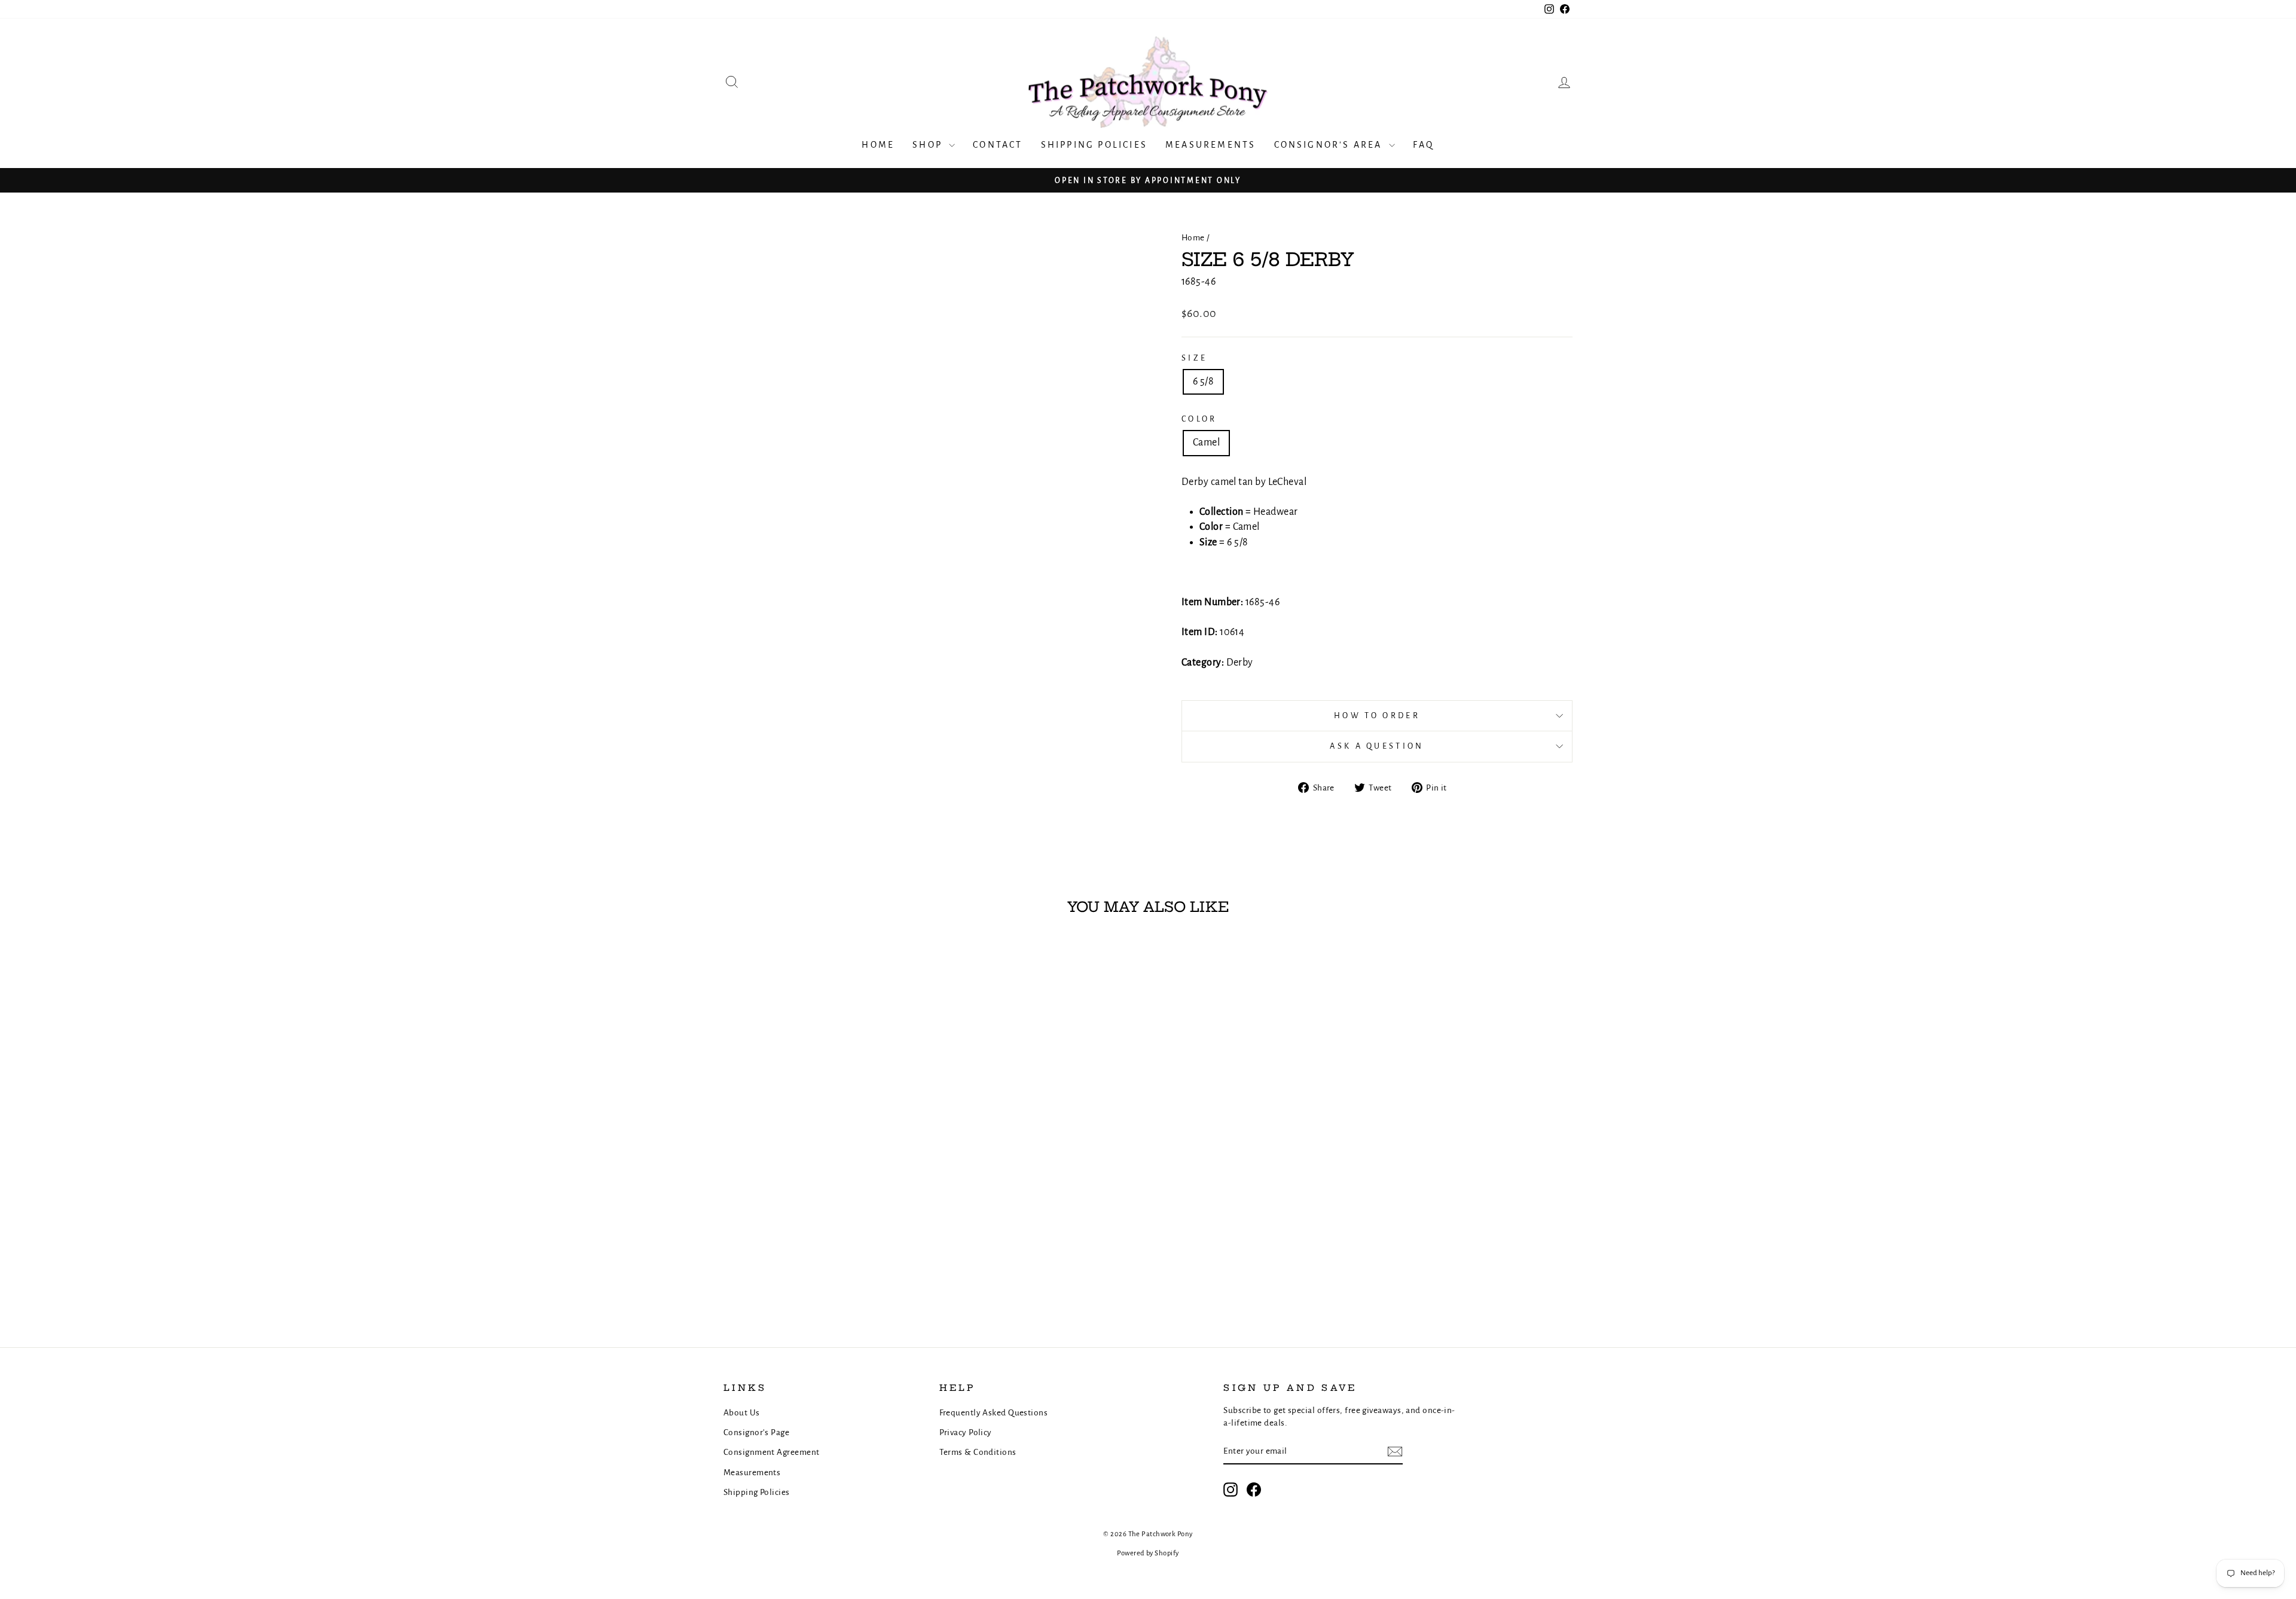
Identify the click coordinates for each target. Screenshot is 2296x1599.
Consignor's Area (1330, 145)
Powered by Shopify (1148, 1553)
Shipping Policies (1094, 145)
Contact (998, 145)
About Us (742, 1413)
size (1194, 358)
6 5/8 (1203, 382)
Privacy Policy (966, 1432)
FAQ (1424, 145)
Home (878, 145)
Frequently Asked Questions (994, 1413)
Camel (1206, 443)
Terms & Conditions (978, 1452)
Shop (929, 145)
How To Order (1377, 715)
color (1199, 419)
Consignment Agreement (771, 1452)
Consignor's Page (756, 1432)
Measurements (1210, 145)
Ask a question (1377, 746)
